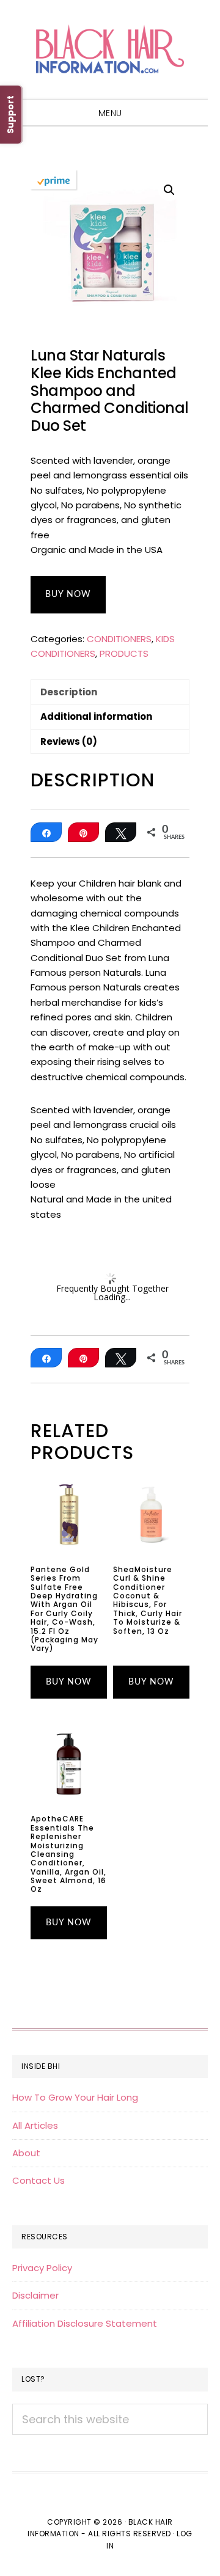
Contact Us (38, 2180)
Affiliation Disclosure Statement (85, 2323)
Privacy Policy (42, 2268)
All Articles (35, 2125)
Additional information (96, 716)
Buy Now (68, 595)
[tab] (110, 692)
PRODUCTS (124, 653)
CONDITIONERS (119, 639)
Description (69, 692)
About (26, 2153)
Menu (110, 113)
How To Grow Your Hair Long (75, 2097)
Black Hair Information (110, 49)
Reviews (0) (69, 741)
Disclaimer (35, 2295)
